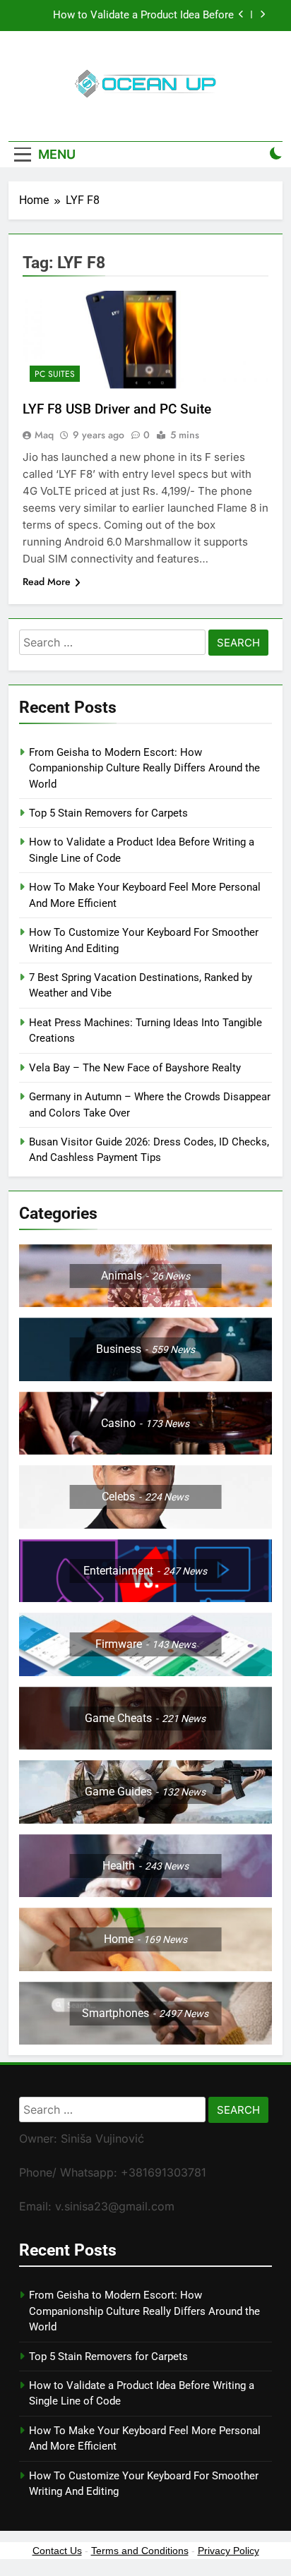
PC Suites (55, 374)
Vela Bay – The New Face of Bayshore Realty (135, 1068)
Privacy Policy (228, 2551)
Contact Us (57, 2551)
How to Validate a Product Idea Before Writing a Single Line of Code (143, 16)
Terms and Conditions (140, 2551)
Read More (47, 582)
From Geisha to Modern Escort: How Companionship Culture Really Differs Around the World (144, 768)
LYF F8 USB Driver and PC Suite (117, 409)
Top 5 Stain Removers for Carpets (108, 813)
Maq (44, 435)
